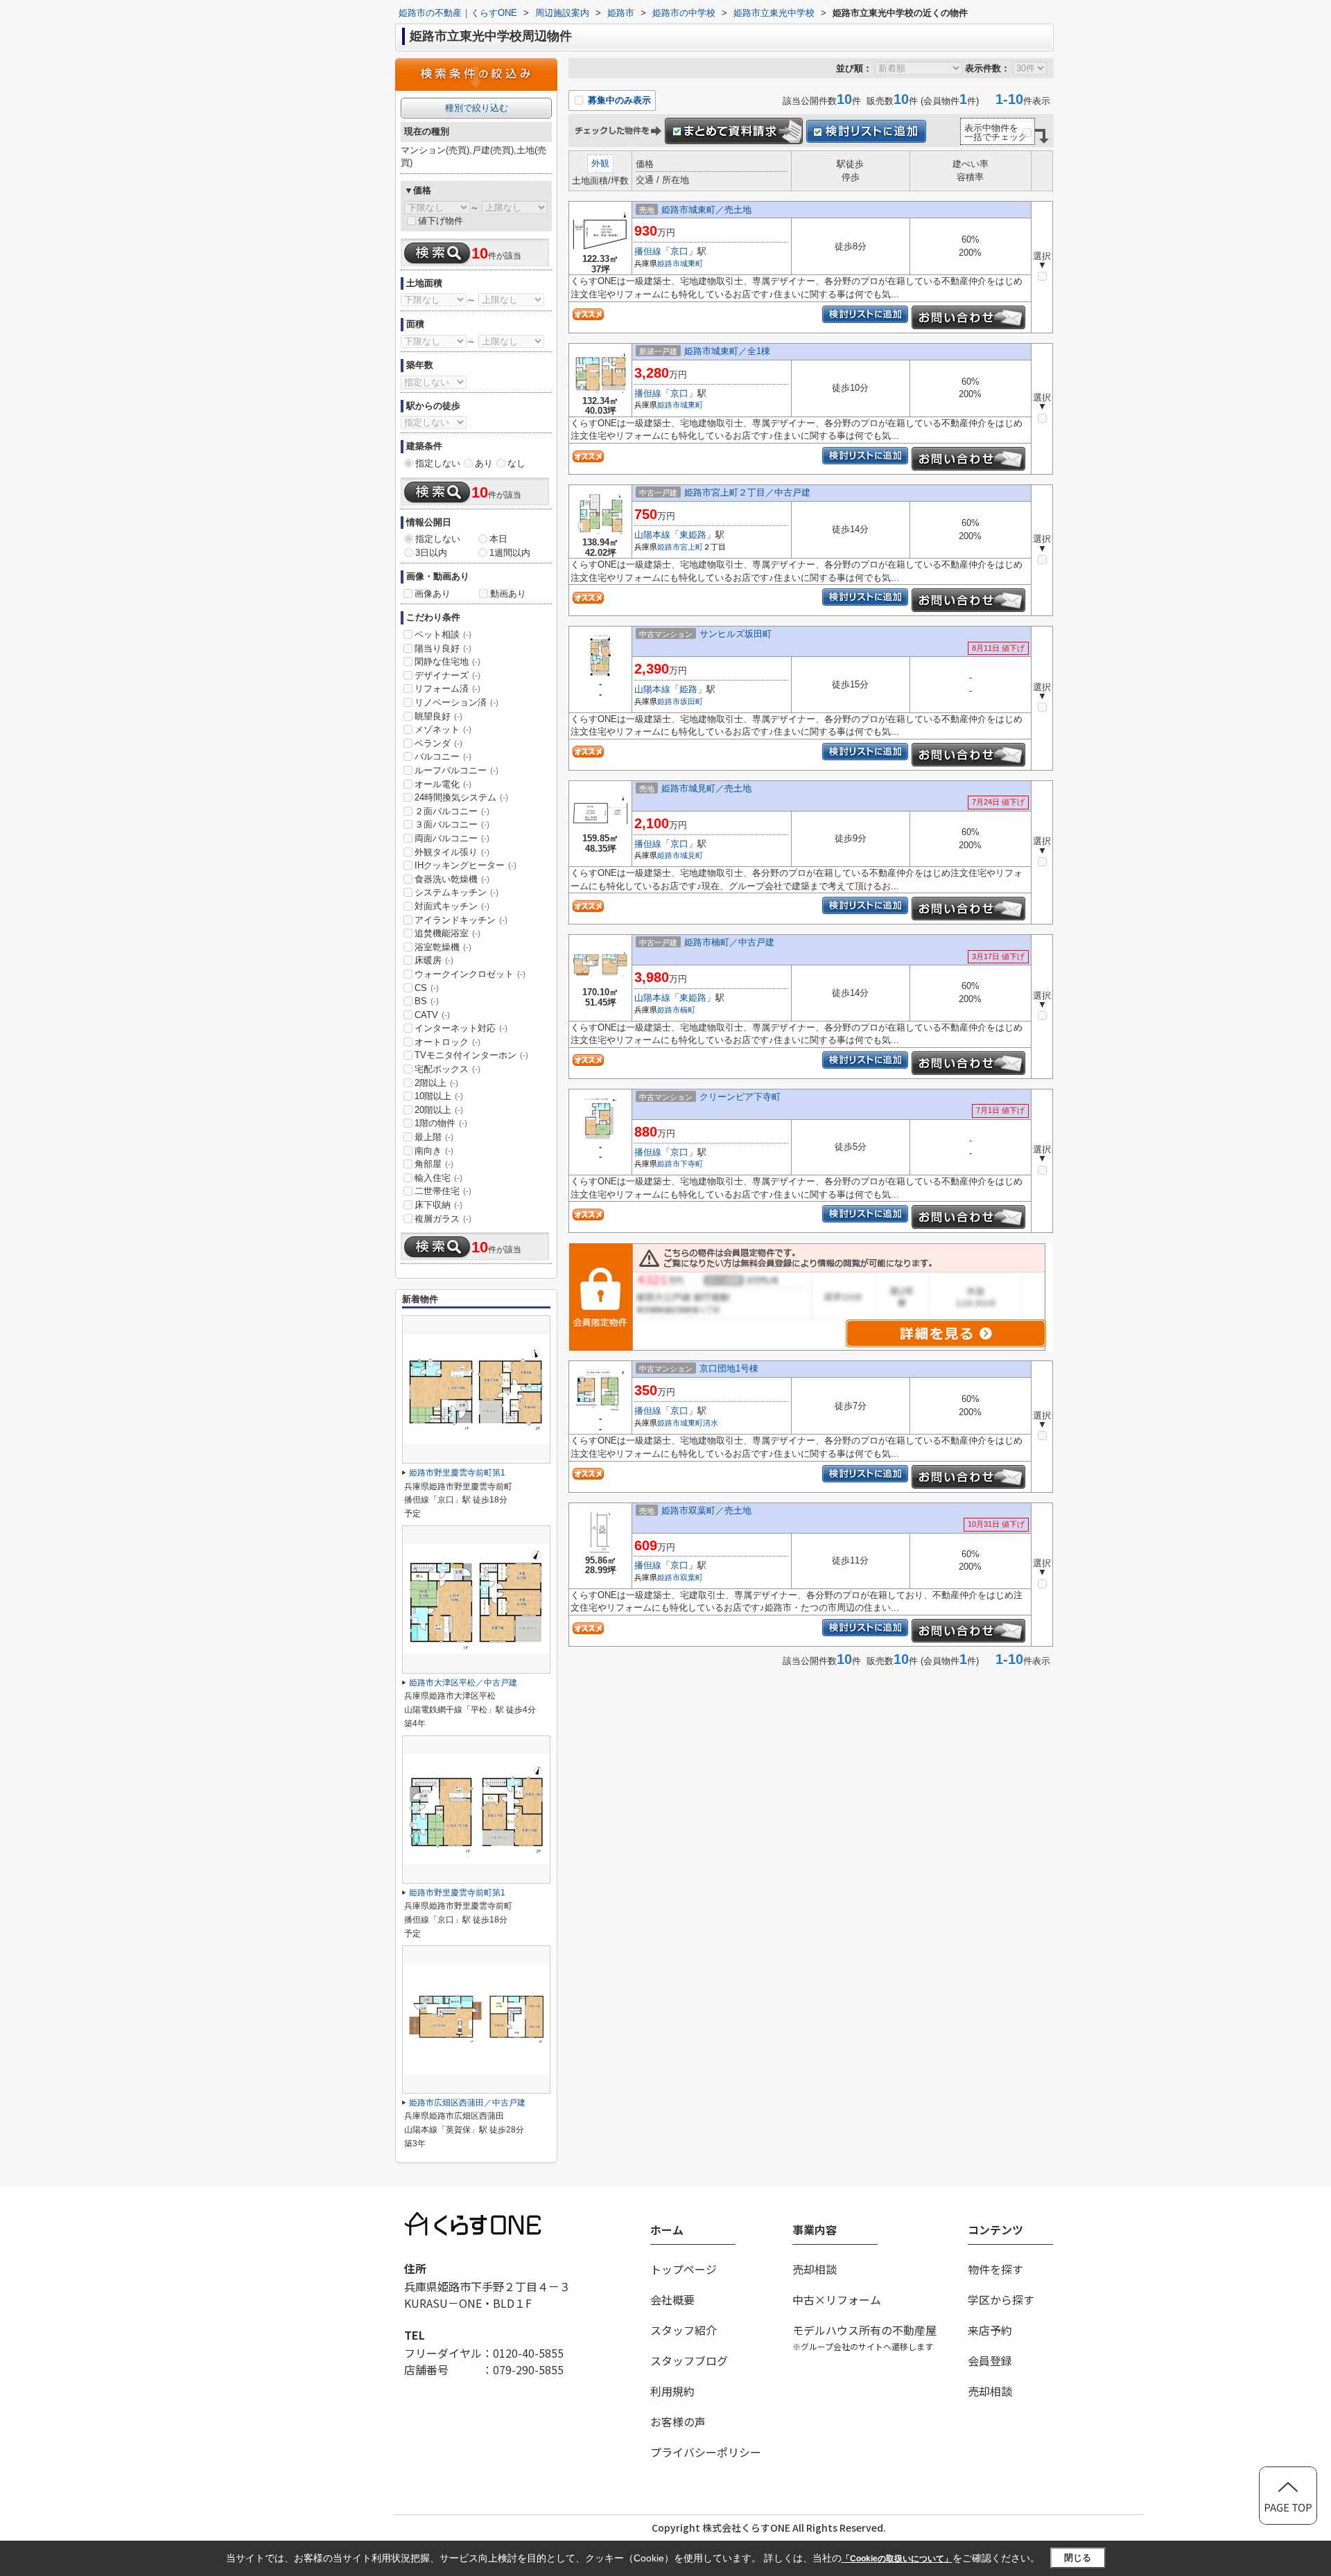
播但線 (648, 251)
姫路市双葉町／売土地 (706, 1510)
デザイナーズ (447, 675)
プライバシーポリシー (706, 2452)
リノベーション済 (456, 702)
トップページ (684, 2269)
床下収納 (438, 1205)
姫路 (688, 689)
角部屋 (434, 1164)
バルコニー (443, 756)
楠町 (688, 1010)
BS (427, 1001)
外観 (600, 163)
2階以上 (436, 1083)
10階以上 (439, 1096)
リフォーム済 (447, 689)
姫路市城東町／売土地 (706, 210)
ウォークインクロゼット (470, 974)
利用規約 (672, 2391)
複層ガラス (443, 1219)
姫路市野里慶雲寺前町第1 (457, 1473)
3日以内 (431, 553)
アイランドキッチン (461, 920)
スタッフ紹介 (684, 2330)
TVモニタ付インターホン (471, 1055)
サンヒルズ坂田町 (736, 634)
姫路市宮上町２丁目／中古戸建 (747, 492)
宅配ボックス (447, 1069)
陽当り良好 (443, 648)
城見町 (691, 855)
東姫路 (693, 535)
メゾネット (443, 729)
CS (427, 988)
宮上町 (691, 547)
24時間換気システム (461, 797)
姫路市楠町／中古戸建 (729, 942)
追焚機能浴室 (447, 933)
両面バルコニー (452, 838)
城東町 (691, 263)
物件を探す (995, 2269)
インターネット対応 (461, 1028)
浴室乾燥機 (443, 947)
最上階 (434, 1137)
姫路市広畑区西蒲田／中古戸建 (467, 2103)
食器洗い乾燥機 (452, 879)
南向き (434, 1151)
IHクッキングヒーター (466, 865)
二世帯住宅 (443, 1191)
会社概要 (672, 2299)
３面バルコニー (452, 824)
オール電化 (443, 784)
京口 (679, 251)
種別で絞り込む (477, 108)
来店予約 (990, 2330)
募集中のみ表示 (618, 100)
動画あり (508, 594)
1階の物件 (441, 1123)
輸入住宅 (438, 1178)
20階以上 (439, 1110)
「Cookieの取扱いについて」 (897, 2559)
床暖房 (434, 960)
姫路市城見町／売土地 (706, 788)
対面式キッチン (452, 906)
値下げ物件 (441, 221)
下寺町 (691, 1164)
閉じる (1078, 2558)
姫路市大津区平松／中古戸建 (463, 1683)
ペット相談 (443, 634)
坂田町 (691, 701)
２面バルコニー (452, 811)
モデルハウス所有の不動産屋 (864, 2337)
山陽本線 (652, 535)
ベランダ (438, 743)
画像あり (433, 594)
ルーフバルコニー (456, 770)
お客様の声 (678, 2421)
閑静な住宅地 (447, 661)
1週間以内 (510, 553)
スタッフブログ (689, 2360)
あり (484, 463)
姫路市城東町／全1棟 (727, 351)
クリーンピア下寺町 (740, 1097)
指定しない (438, 463)
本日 (498, 539)
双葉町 (691, 1577)
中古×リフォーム (837, 2299)
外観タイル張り (452, 852)
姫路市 (669, 263)
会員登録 (990, 2360)
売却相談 (815, 2269)
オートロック (447, 1042)
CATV (432, 1015)
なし (516, 463)
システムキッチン (456, 892)
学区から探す (1001, 2299)
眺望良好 (438, 716)
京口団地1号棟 (729, 1368)
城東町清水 (699, 1423)
